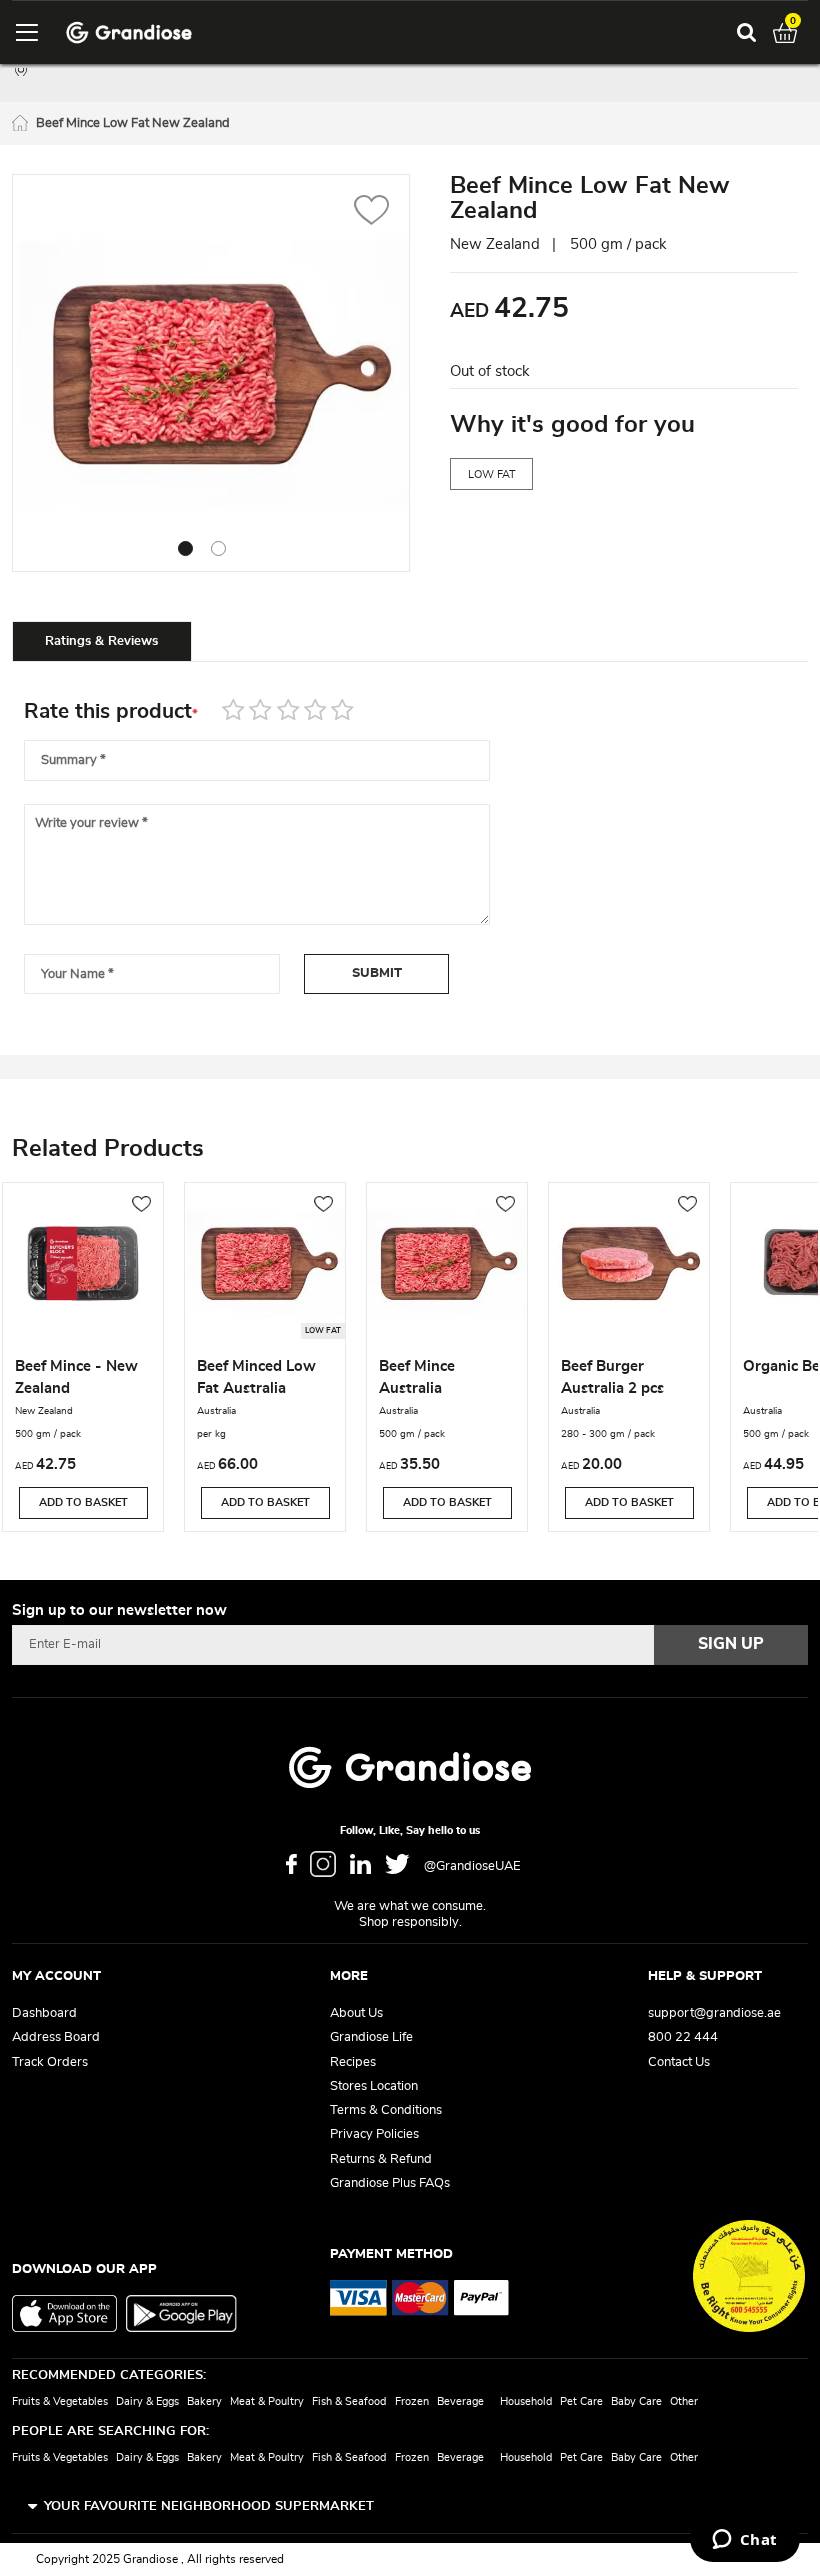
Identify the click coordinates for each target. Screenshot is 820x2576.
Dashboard (44, 2013)
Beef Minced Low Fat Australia (256, 1377)
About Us (356, 2013)
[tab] (102, 641)
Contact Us (679, 2062)
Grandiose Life (371, 2037)
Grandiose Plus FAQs (390, 2183)
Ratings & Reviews (101, 641)
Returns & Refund (381, 2159)
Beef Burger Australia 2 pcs (612, 1377)
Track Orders (50, 2062)
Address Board (56, 2037)
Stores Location (374, 2086)
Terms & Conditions (386, 2110)
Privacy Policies (374, 2134)
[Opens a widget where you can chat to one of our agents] (744, 2541)
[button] (371, 212)
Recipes (353, 2062)
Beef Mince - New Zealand (76, 1377)
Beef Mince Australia (417, 1377)
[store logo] (129, 32)
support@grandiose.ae (714, 2013)
